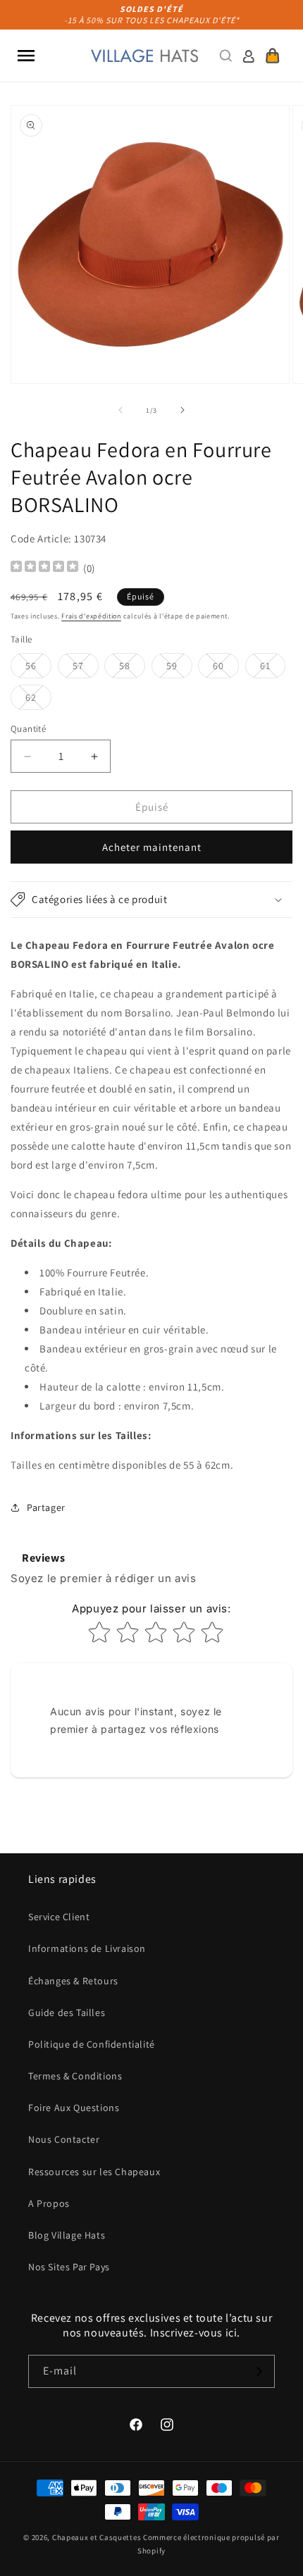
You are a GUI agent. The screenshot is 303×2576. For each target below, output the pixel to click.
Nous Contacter (64, 2139)
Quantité (28, 729)
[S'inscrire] (259, 2371)
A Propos (49, 2203)
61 (273, 668)
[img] (44, 568)
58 (132, 668)
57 (86, 668)
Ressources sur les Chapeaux (94, 2172)
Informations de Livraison (87, 1948)
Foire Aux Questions (74, 2108)
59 (179, 668)
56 (38, 668)
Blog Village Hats (67, 2235)
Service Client (59, 1917)
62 (38, 700)
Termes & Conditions (75, 2076)
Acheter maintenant (152, 847)
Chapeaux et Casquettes (97, 2537)
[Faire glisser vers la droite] (183, 410)
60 (226, 668)
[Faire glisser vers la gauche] (120, 410)
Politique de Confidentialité (92, 2044)
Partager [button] (46, 1507)
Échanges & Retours (73, 1981)
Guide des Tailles (67, 2012)
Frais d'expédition (91, 616)
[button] (26, 56)
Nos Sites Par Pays (69, 2267)
